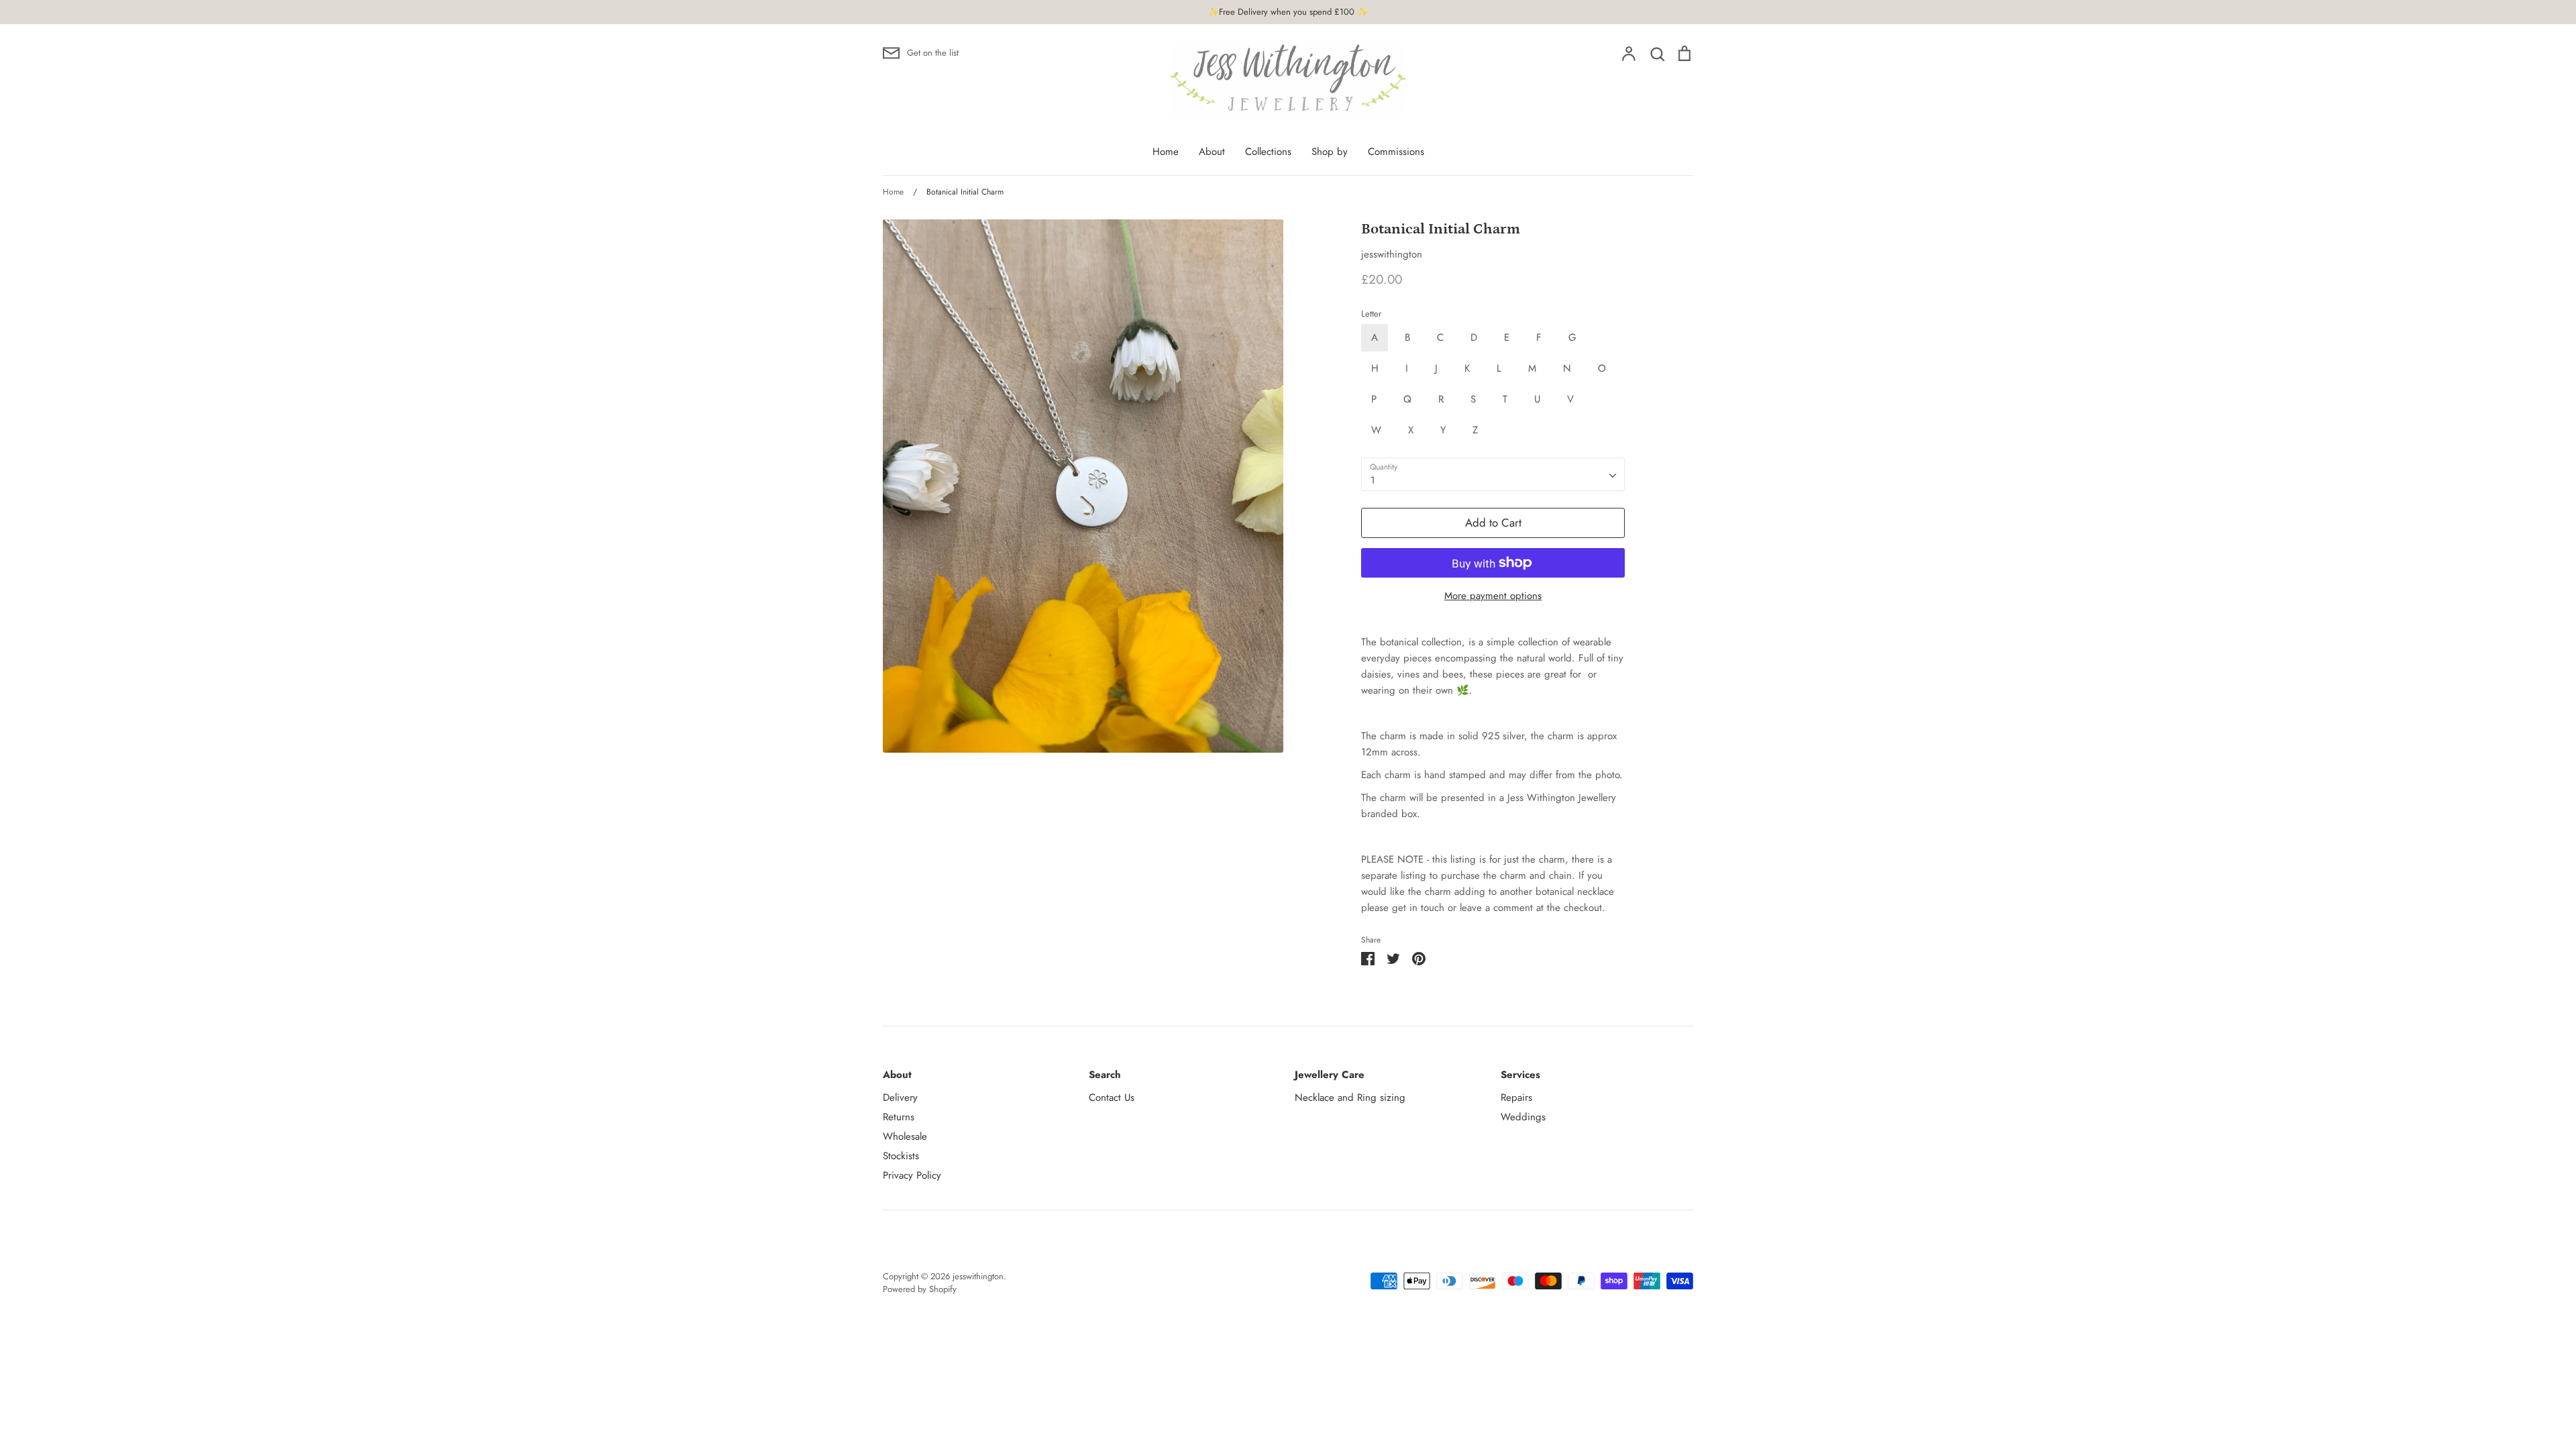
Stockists (901, 1156)
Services (1520, 1075)
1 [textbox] (1373, 480)
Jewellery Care (1330, 1075)
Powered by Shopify (920, 1289)
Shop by (1330, 152)
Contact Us (1112, 1097)
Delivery (900, 1097)
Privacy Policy (912, 1175)
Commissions (1396, 152)
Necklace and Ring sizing (1350, 1097)
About (1212, 152)
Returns (899, 1117)
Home (1166, 152)
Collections (1268, 152)
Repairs (1516, 1097)
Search (1105, 1075)
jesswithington (1392, 254)
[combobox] (1493, 474)
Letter (1371, 314)
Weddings (1523, 1117)
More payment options (1493, 596)
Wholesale (905, 1136)
